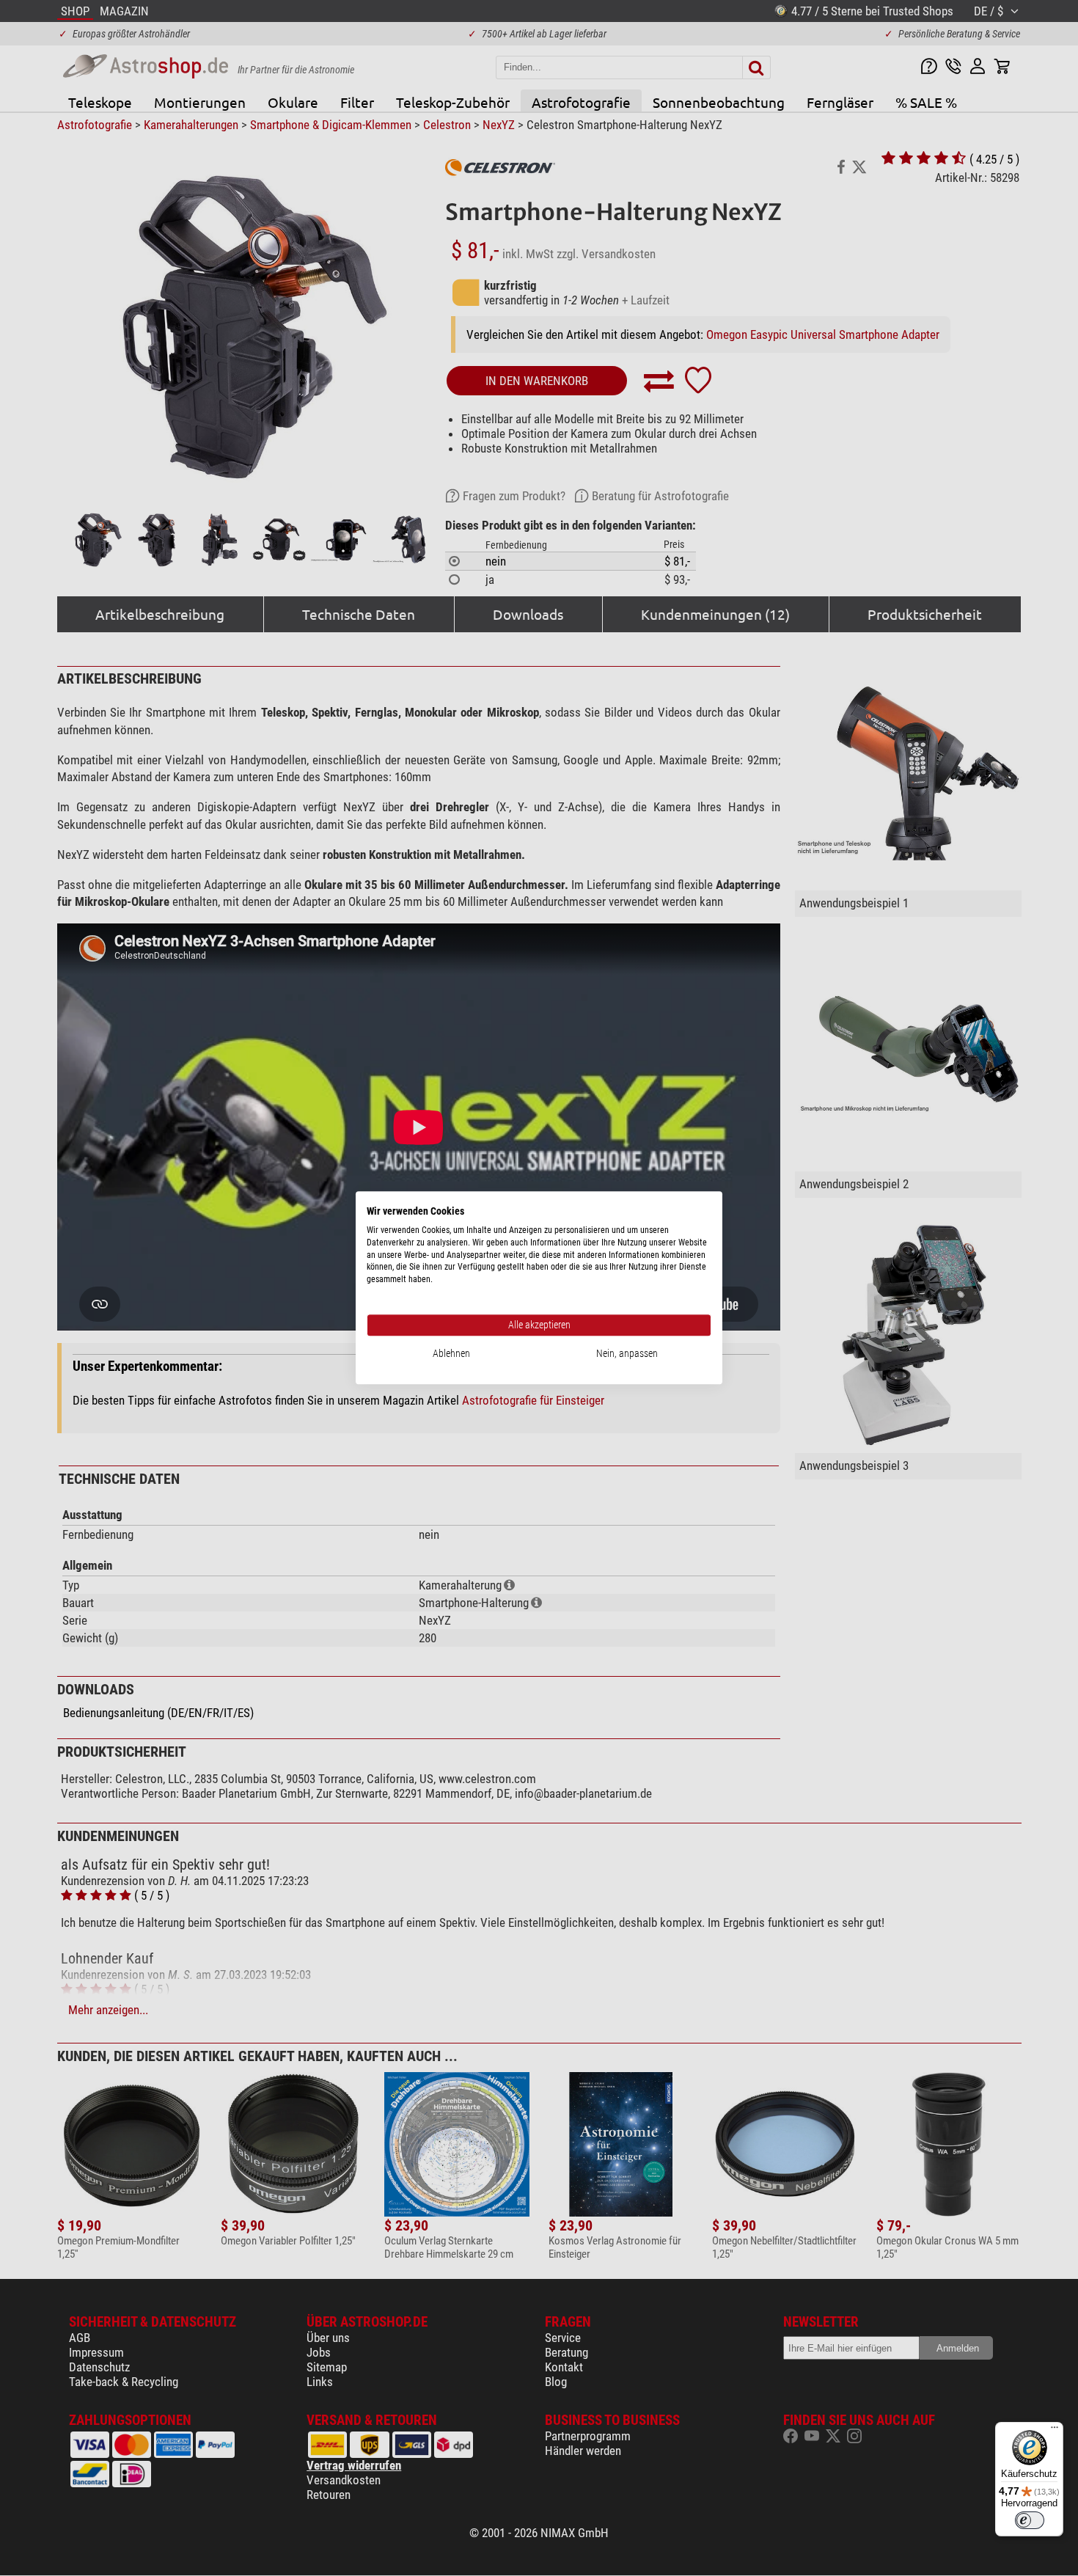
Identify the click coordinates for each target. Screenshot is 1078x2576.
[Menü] (1055, 2431)
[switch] (1030, 2520)
